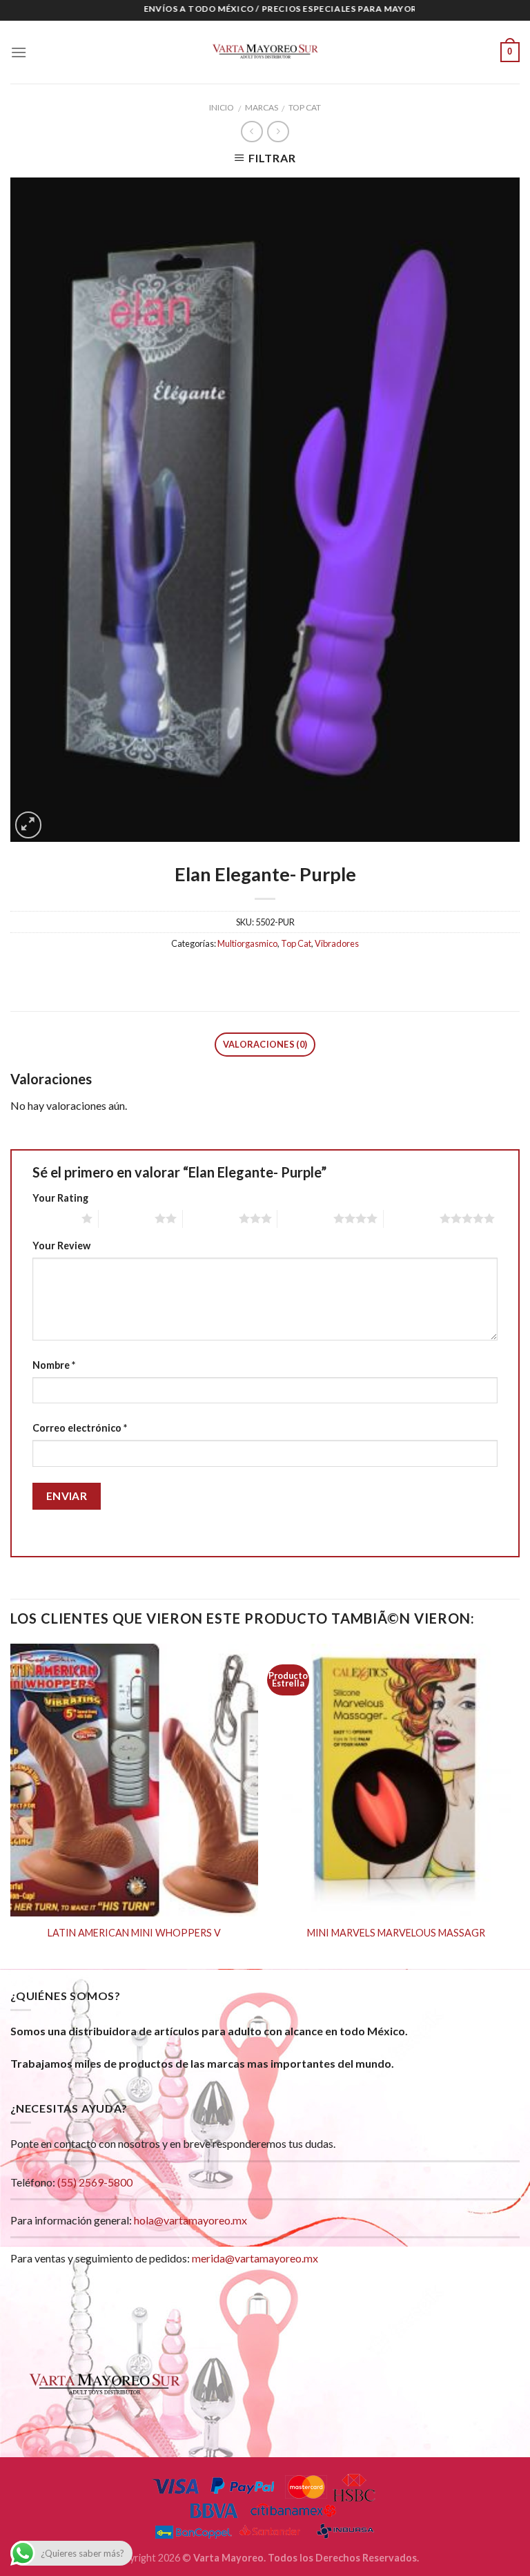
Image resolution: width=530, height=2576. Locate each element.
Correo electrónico (80, 1428)
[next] (519, 1805)
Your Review (61, 1246)
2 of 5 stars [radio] (127, 1218)
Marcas (262, 107)
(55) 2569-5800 (95, 2182)
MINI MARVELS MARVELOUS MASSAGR (396, 1933)
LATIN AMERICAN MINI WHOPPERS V (134, 1933)
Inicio (222, 107)
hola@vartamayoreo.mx (190, 2220)
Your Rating (60, 1198)
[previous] (11, 1805)
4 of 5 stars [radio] (305, 1218)
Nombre (54, 1365)
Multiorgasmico (247, 943)
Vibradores (337, 943)
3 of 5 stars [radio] (211, 1218)
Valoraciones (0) (265, 1044)
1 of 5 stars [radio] (53, 1218)
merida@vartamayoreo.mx (255, 2258)
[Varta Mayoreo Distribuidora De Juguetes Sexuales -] (265, 52)
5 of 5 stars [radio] (412, 1218)
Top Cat (305, 107)
